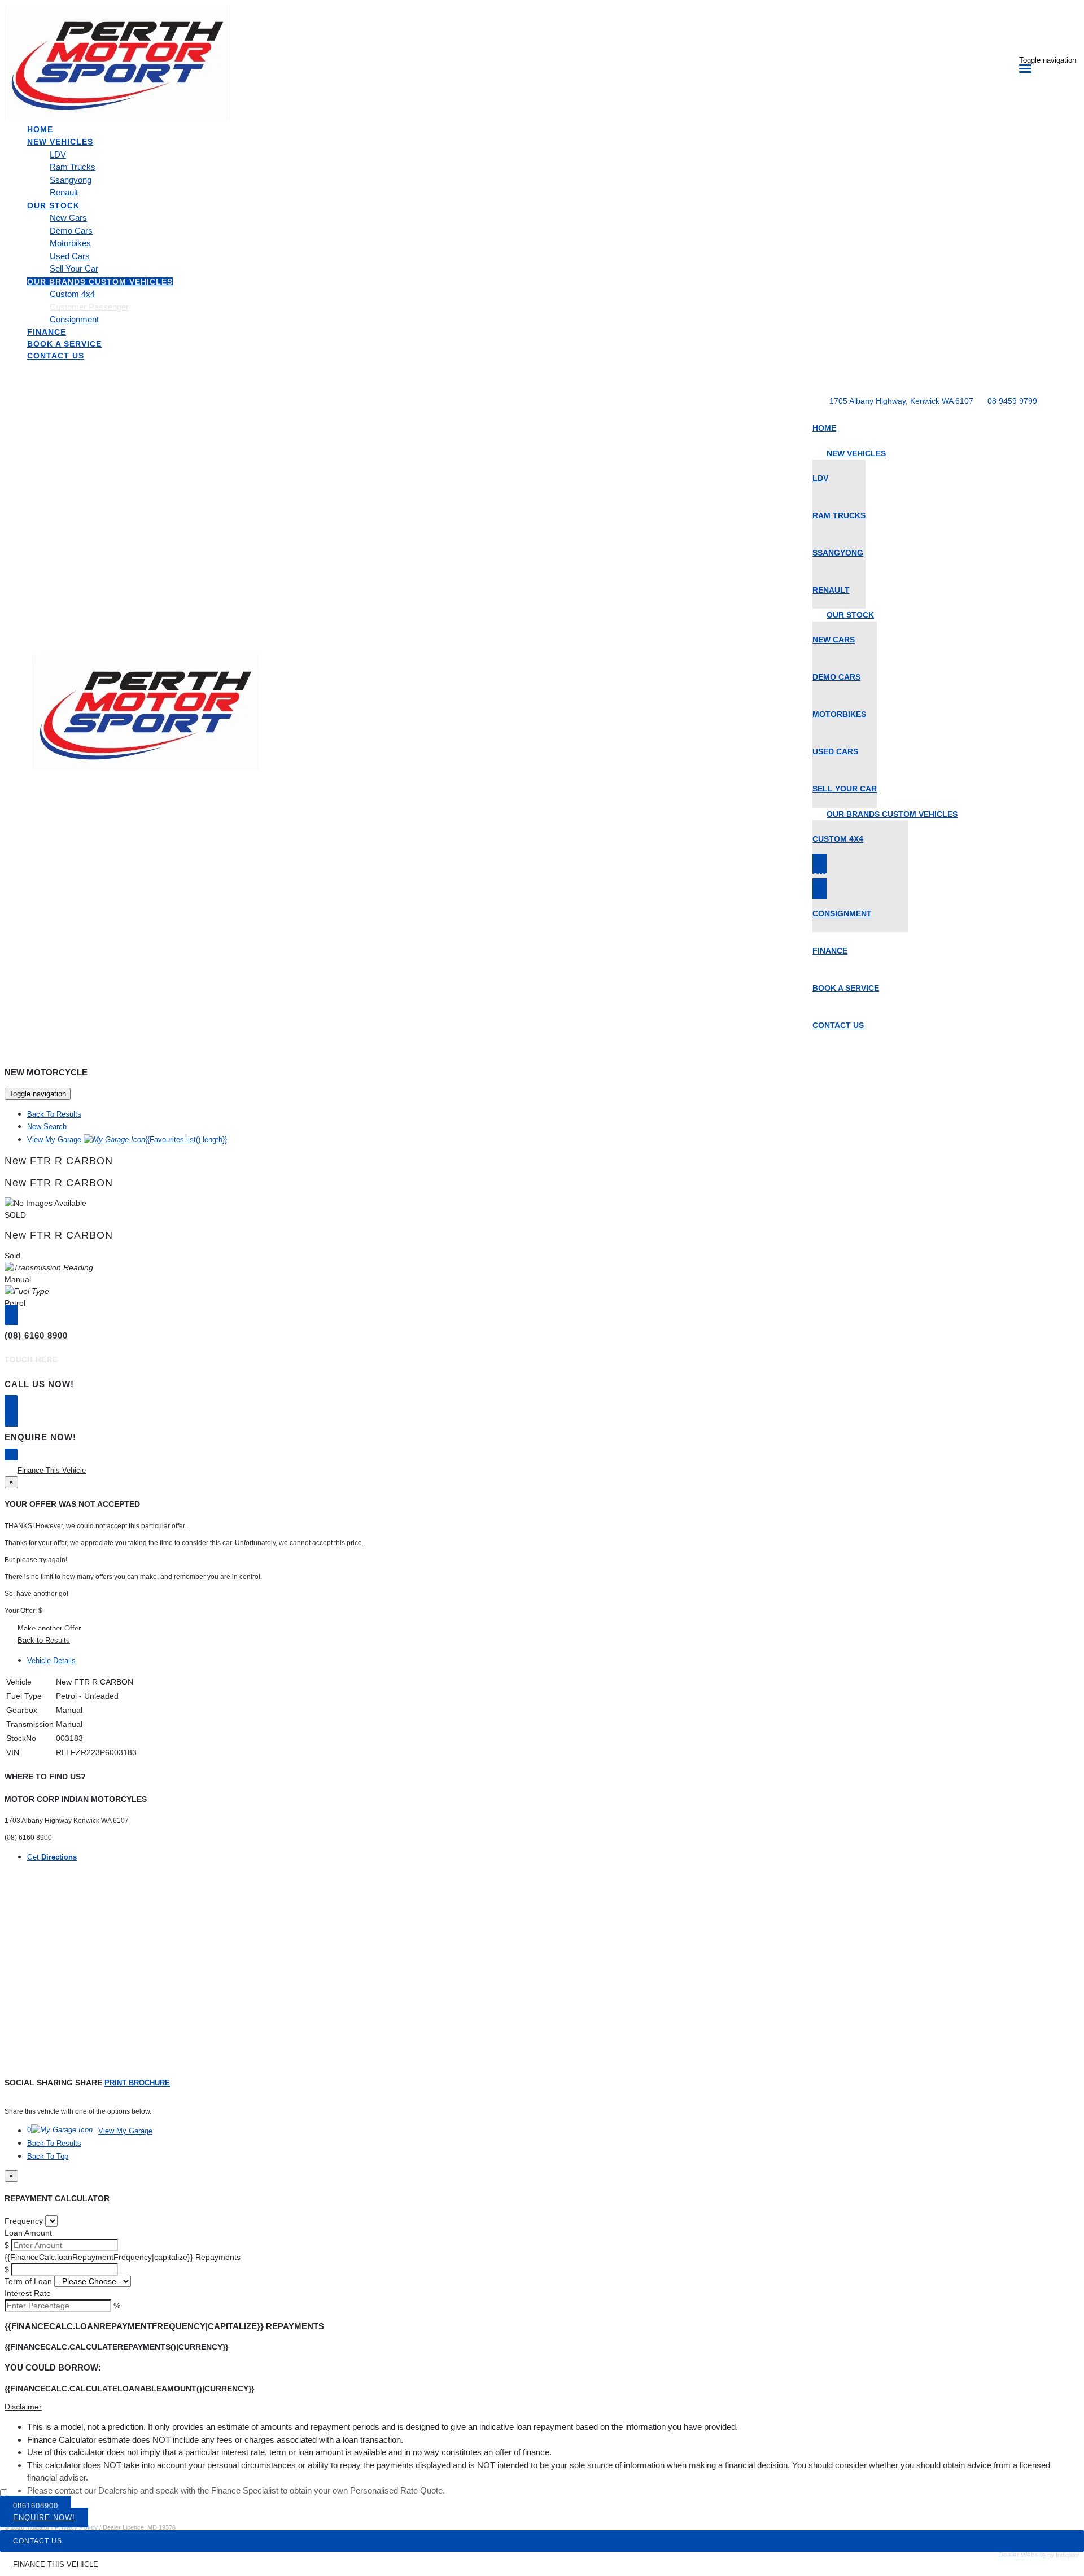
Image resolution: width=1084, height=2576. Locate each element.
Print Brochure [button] (137, 2083)
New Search (47, 1127)
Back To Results (54, 1114)
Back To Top (48, 2156)
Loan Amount (28, 2233)
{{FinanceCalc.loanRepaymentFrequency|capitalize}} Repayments (123, 2257)
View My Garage (127, 1140)
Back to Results (44, 1640)
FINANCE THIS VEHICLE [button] (56, 2564)
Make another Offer (49, 1628)
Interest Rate (28, 2293)
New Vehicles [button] (60, 142)
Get (52, 1857)
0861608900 (36, 2506)
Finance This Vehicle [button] (52, 1470)
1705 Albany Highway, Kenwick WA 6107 (901, 401)
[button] (542, 2407)
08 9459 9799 (1012, 401)
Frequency (24, 2221)
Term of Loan (28, 2281)
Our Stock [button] (53, 205)
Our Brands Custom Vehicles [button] (100, 282)
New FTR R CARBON (59, 1161)
